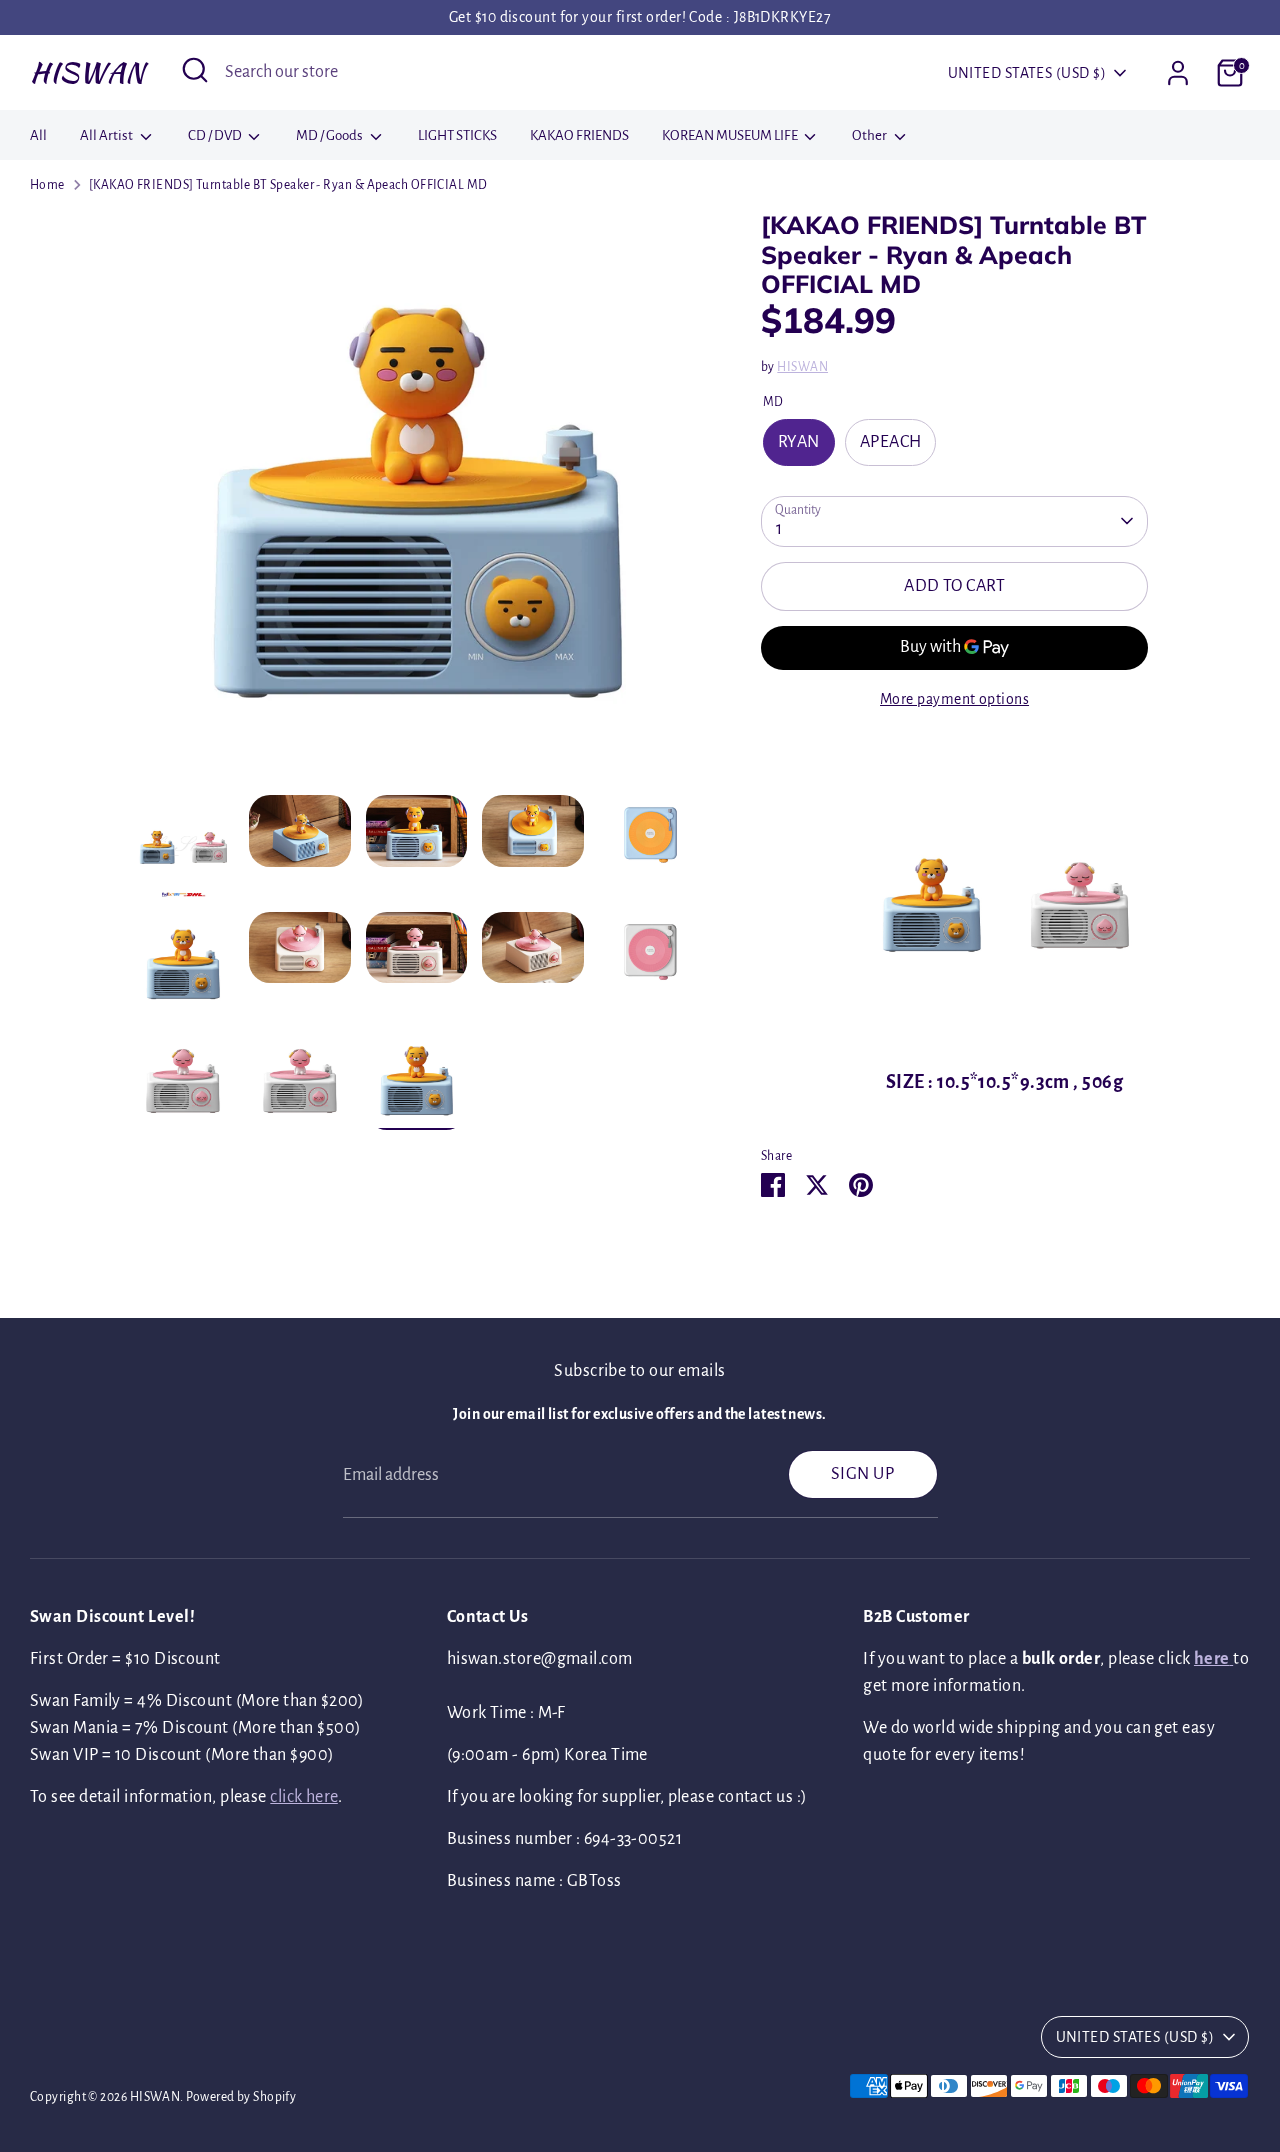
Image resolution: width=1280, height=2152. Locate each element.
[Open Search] (195, 70)
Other (870, 135)
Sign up (862, 1474)
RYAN (799, 442)
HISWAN (87, 72)
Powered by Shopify (241, 2097)
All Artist (107, 135)
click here (304, 1797)
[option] (417, 502)
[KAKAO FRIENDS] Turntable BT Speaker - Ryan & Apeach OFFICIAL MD (288, 185)
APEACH (891, 442)
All (38, 135)
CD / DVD (216, 135)
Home (47, 185)
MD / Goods (330, 135)
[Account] (1178, 73)
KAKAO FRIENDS (579, 135)
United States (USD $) (1027, 73)
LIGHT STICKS (457, 135)
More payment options (954, 699)
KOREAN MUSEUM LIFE (731, 135)
